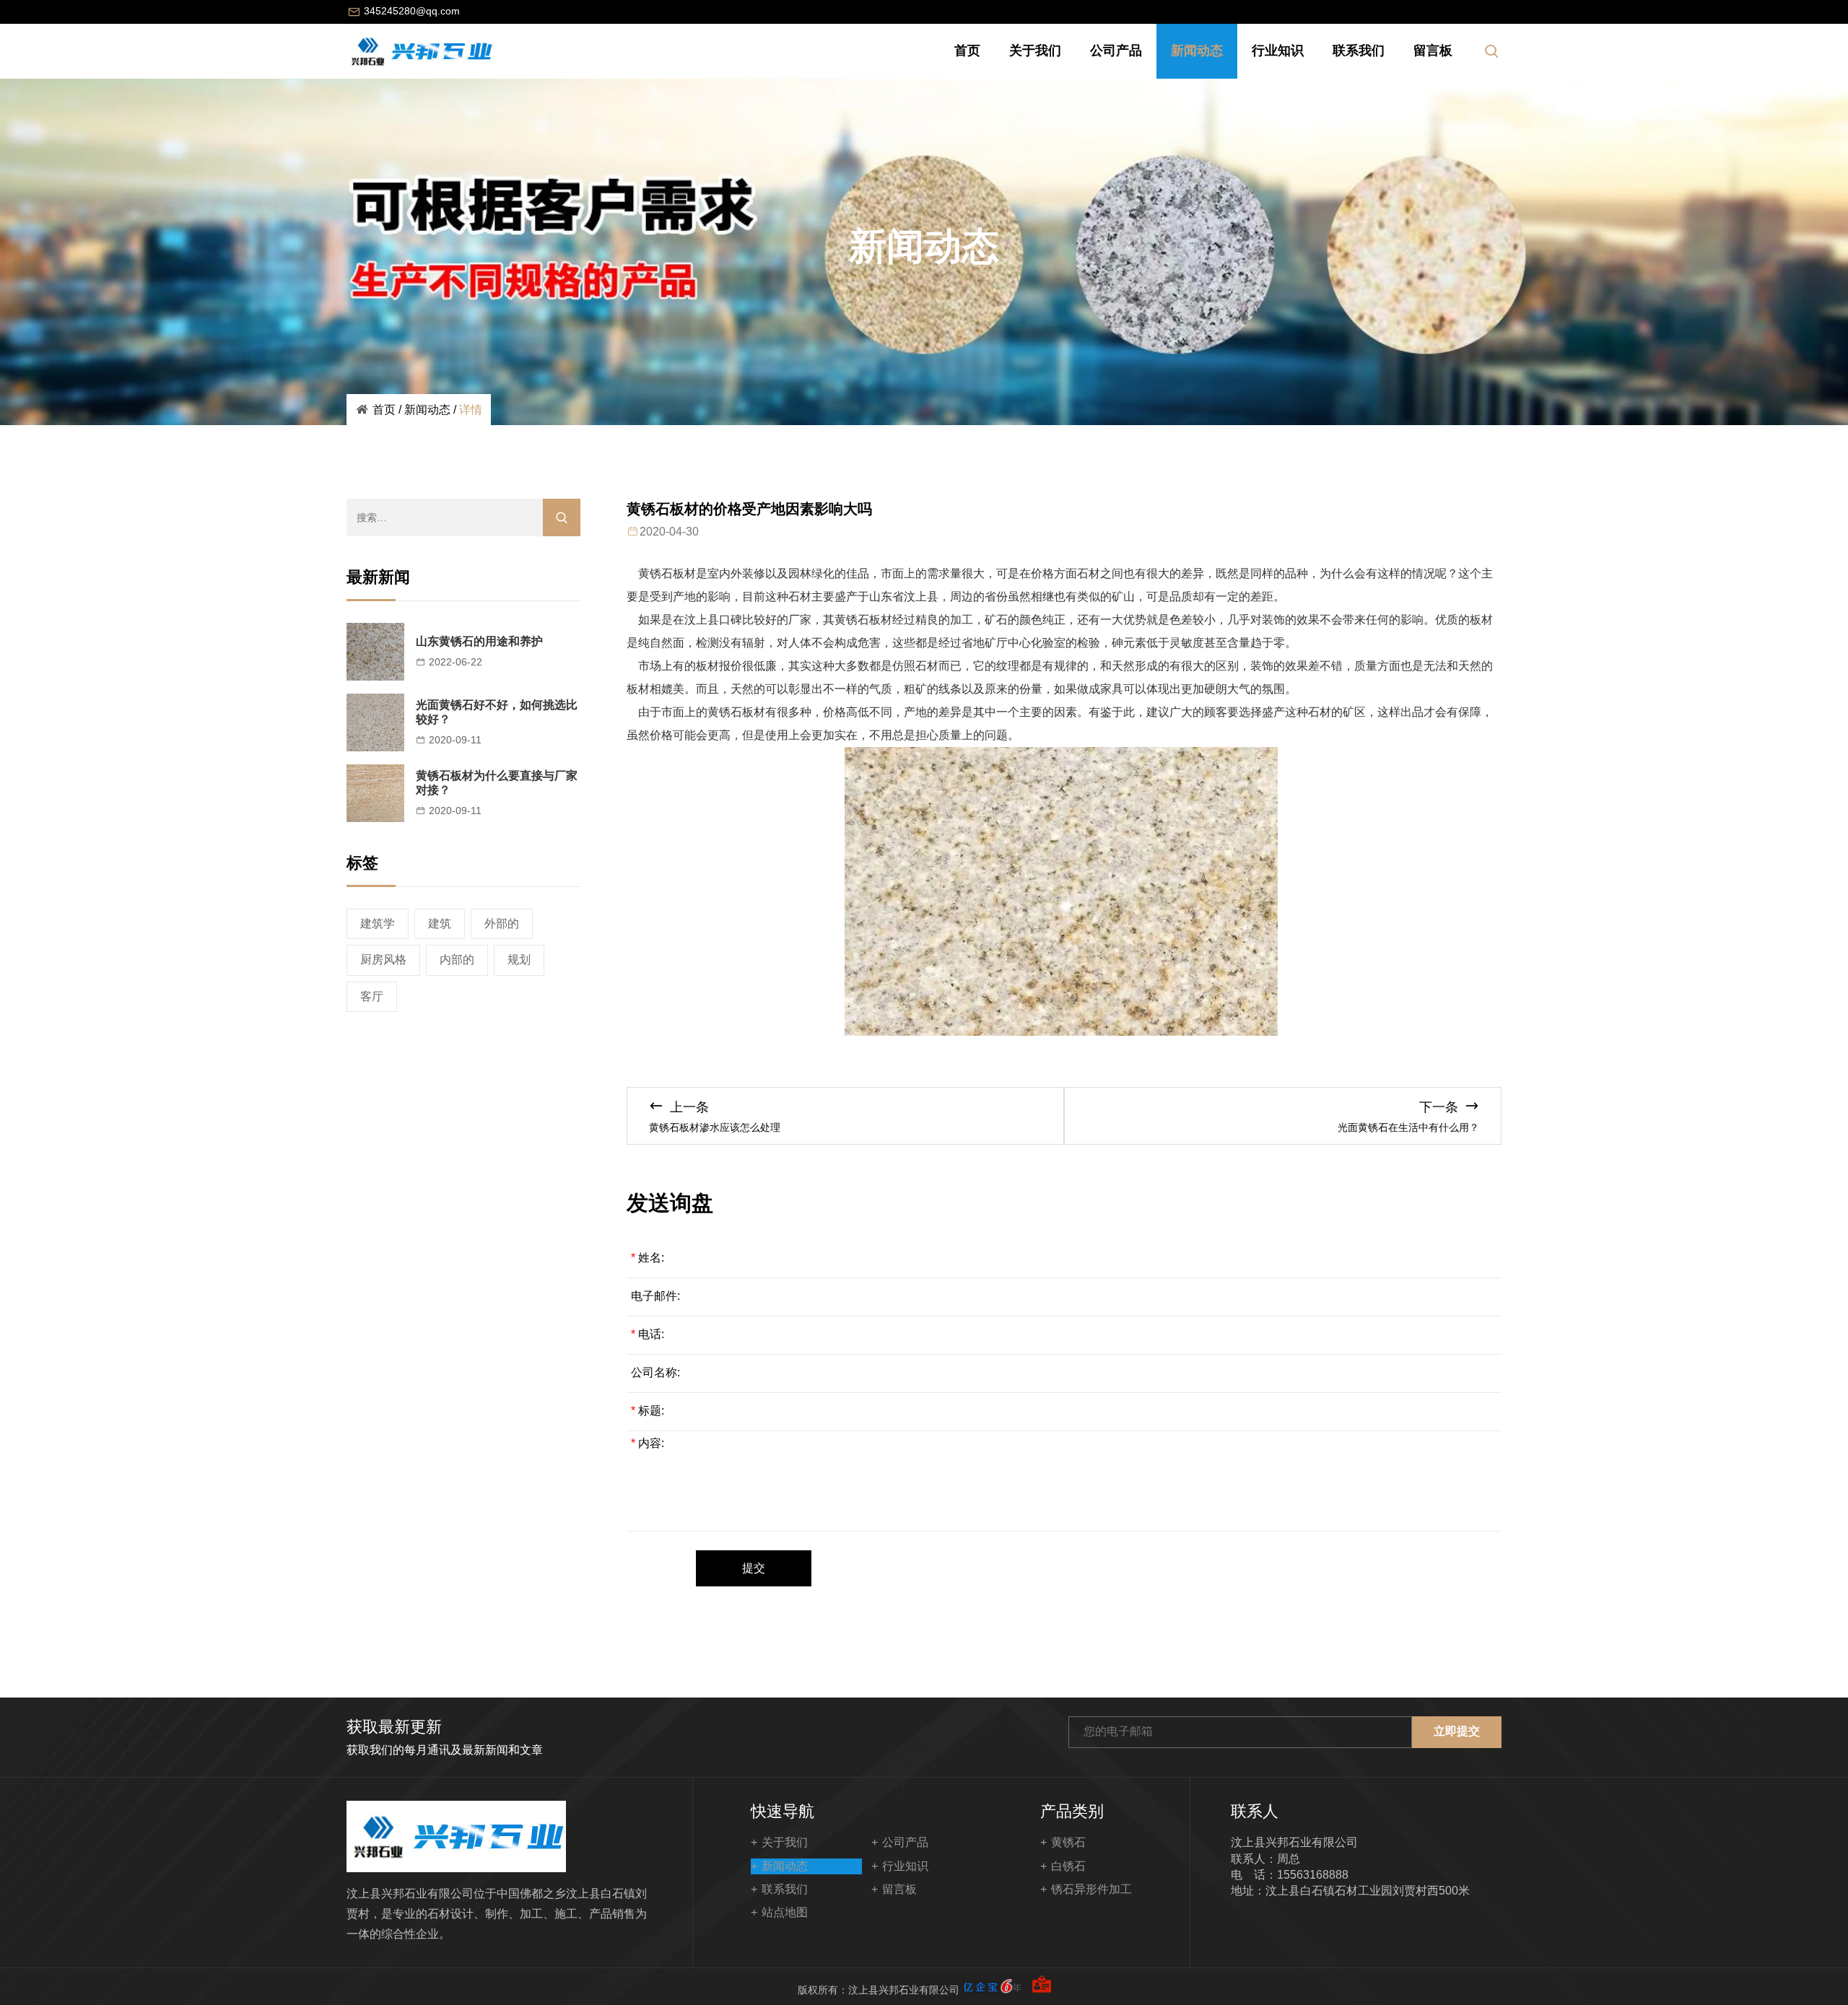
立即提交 (1457, 1731)
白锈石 (1068, 1866)
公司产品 (1116, 51)
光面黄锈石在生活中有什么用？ (1408, 1127)
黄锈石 (1068, 1842)
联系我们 (1359, 51)
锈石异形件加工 (1091, 1889)
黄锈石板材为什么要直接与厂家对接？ (497, 783)
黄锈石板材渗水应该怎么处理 (715, 1127)
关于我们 (1035, 51)
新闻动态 (1197, 51)
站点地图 (785, 1912)
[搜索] (562, 517)
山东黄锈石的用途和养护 (479, 641)
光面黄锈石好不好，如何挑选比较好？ (497, 712)
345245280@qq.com (412, 11)
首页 (967, 51)
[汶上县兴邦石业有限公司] (420, 51)
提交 (754, 1568)
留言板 (1433, 51)
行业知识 (1278, 51)
